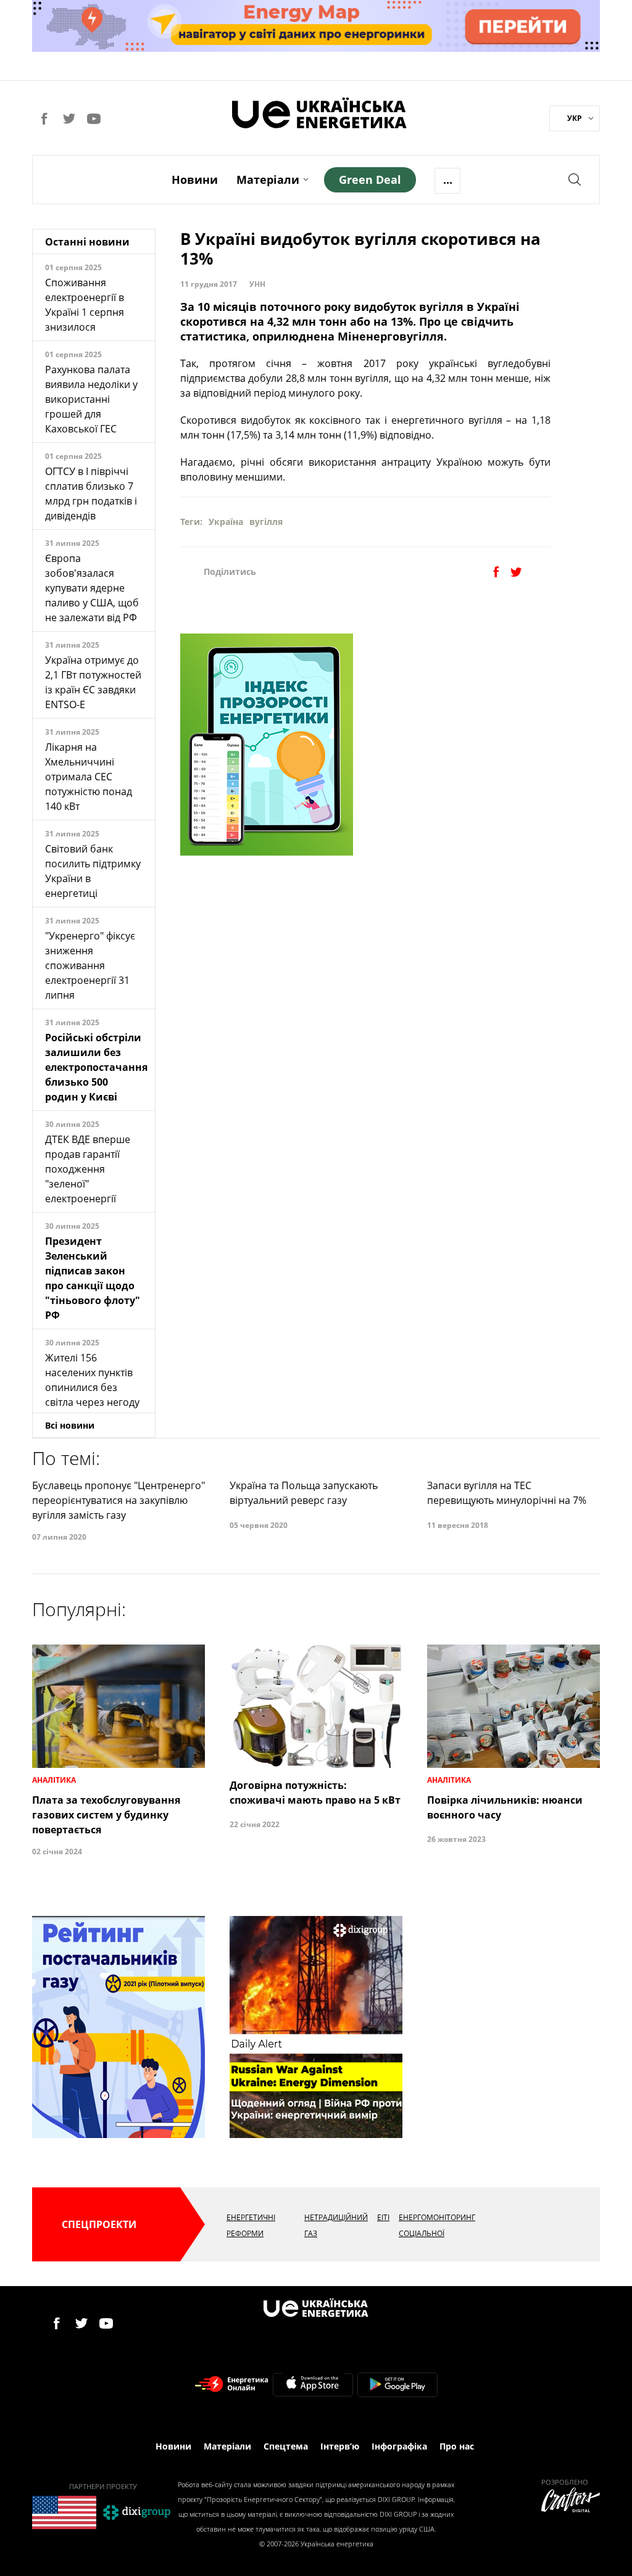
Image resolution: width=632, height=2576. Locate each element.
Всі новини (70, 1425)
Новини (195, 180)
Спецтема (286, 2446)
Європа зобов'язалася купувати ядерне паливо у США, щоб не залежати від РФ (92, 588)
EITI (383, 2217)
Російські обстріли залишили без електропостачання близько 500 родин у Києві (96, 1067)
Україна (226, 522)
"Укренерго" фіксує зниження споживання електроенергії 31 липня (90, 965)
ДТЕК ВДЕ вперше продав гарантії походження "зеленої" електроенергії (88, 1169)
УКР (575, 118)
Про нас (457, 2446)
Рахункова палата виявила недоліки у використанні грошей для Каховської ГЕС (91, 399)
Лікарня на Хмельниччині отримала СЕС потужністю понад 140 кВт (89, 777)
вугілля (266, 522)
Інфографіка (399, 2446)
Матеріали (268, 180)
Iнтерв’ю (340, 2446)
